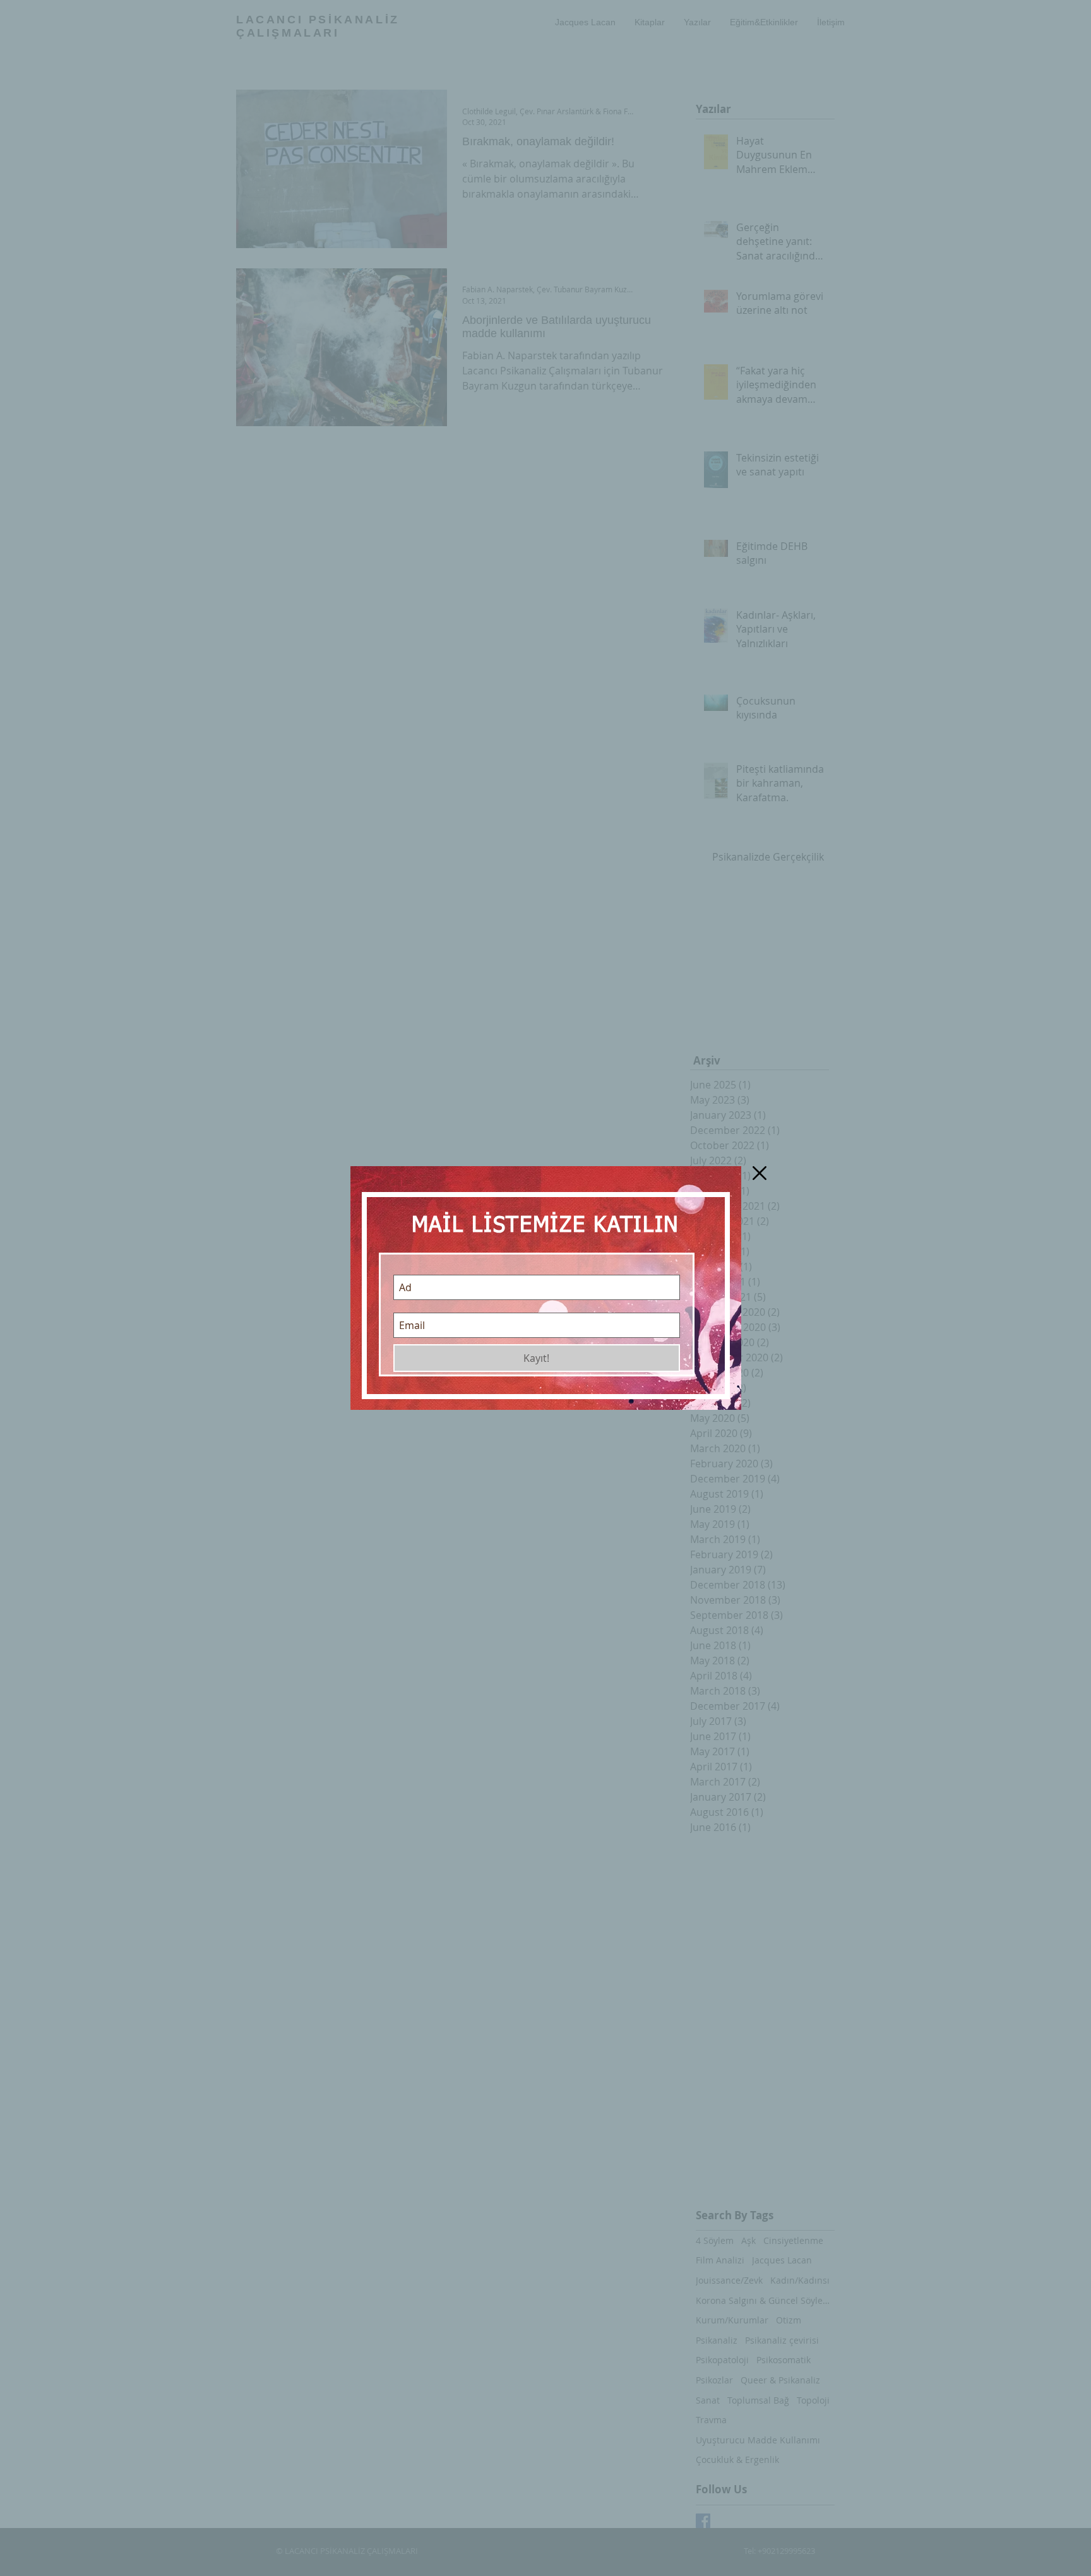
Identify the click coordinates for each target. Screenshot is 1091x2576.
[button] (760, 1173)
